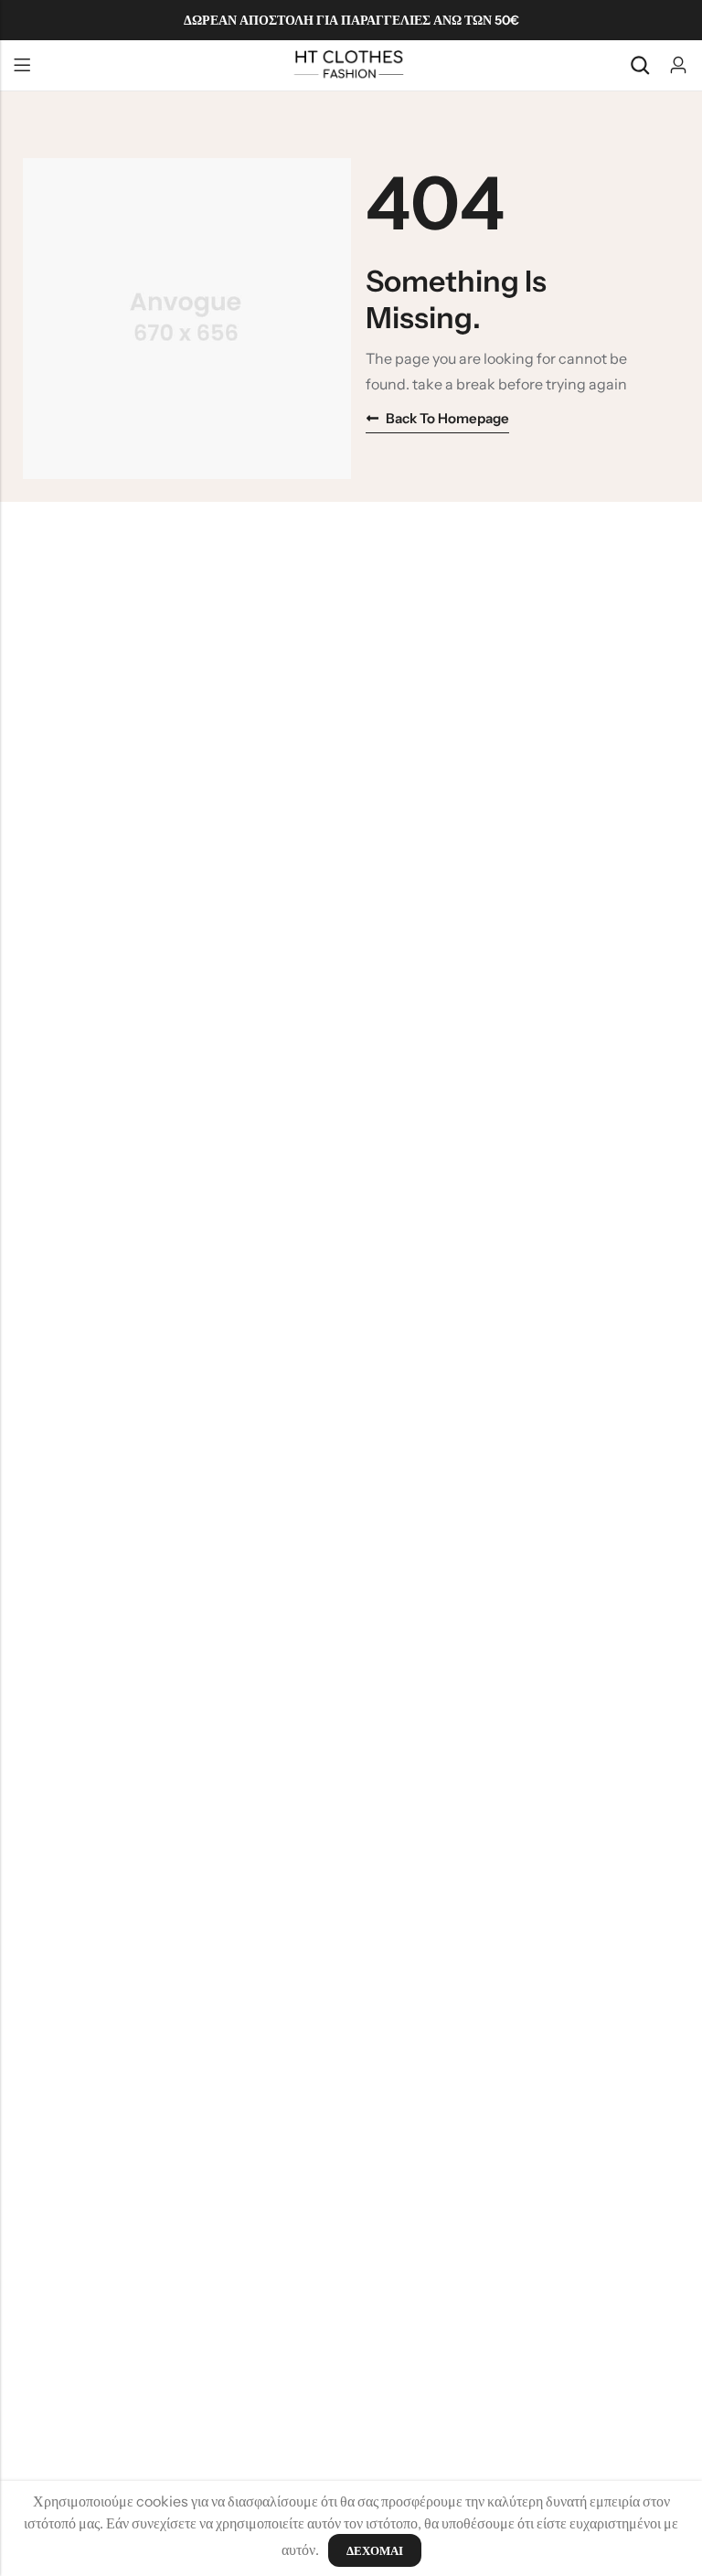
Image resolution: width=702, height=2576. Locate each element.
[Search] (640, 65)
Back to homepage (447, 418)
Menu (22, 66)
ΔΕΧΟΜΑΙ (375, 2550)
